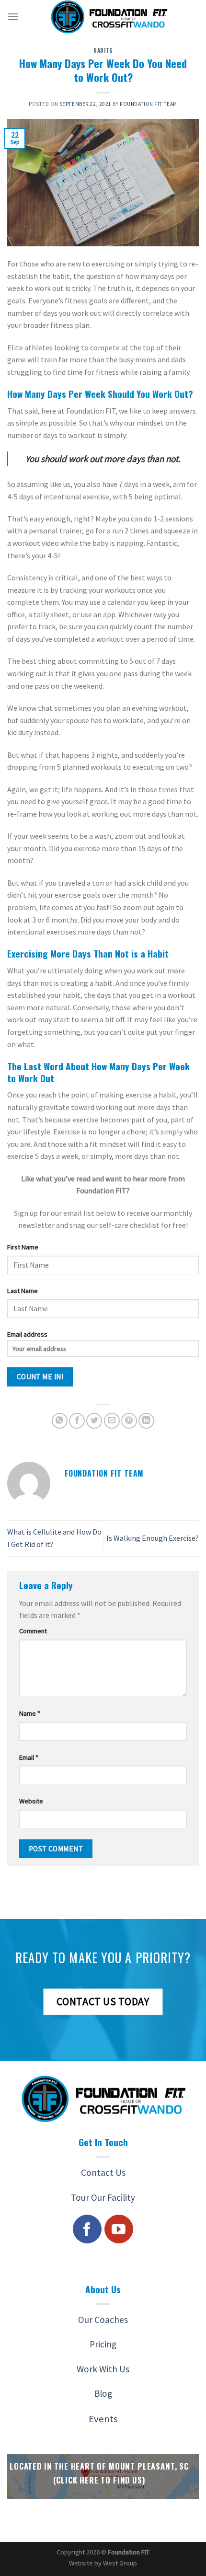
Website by (103, 2563)
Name (30, 1713)
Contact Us (103, 2172)
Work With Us (103, 2369)
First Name (23, 1247)
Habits (103, 50)
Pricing (103, 2344)
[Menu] (13, 17)
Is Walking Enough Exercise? (153, 1538)
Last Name (23, 1291)
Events (103, 2419)
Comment (33, 1631)
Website (31, 1801)
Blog (103, 2393)
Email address (27, 1334)
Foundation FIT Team (149, 104)
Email (29, 1757)
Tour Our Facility (103, 2197)
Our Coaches (103, 2320)
